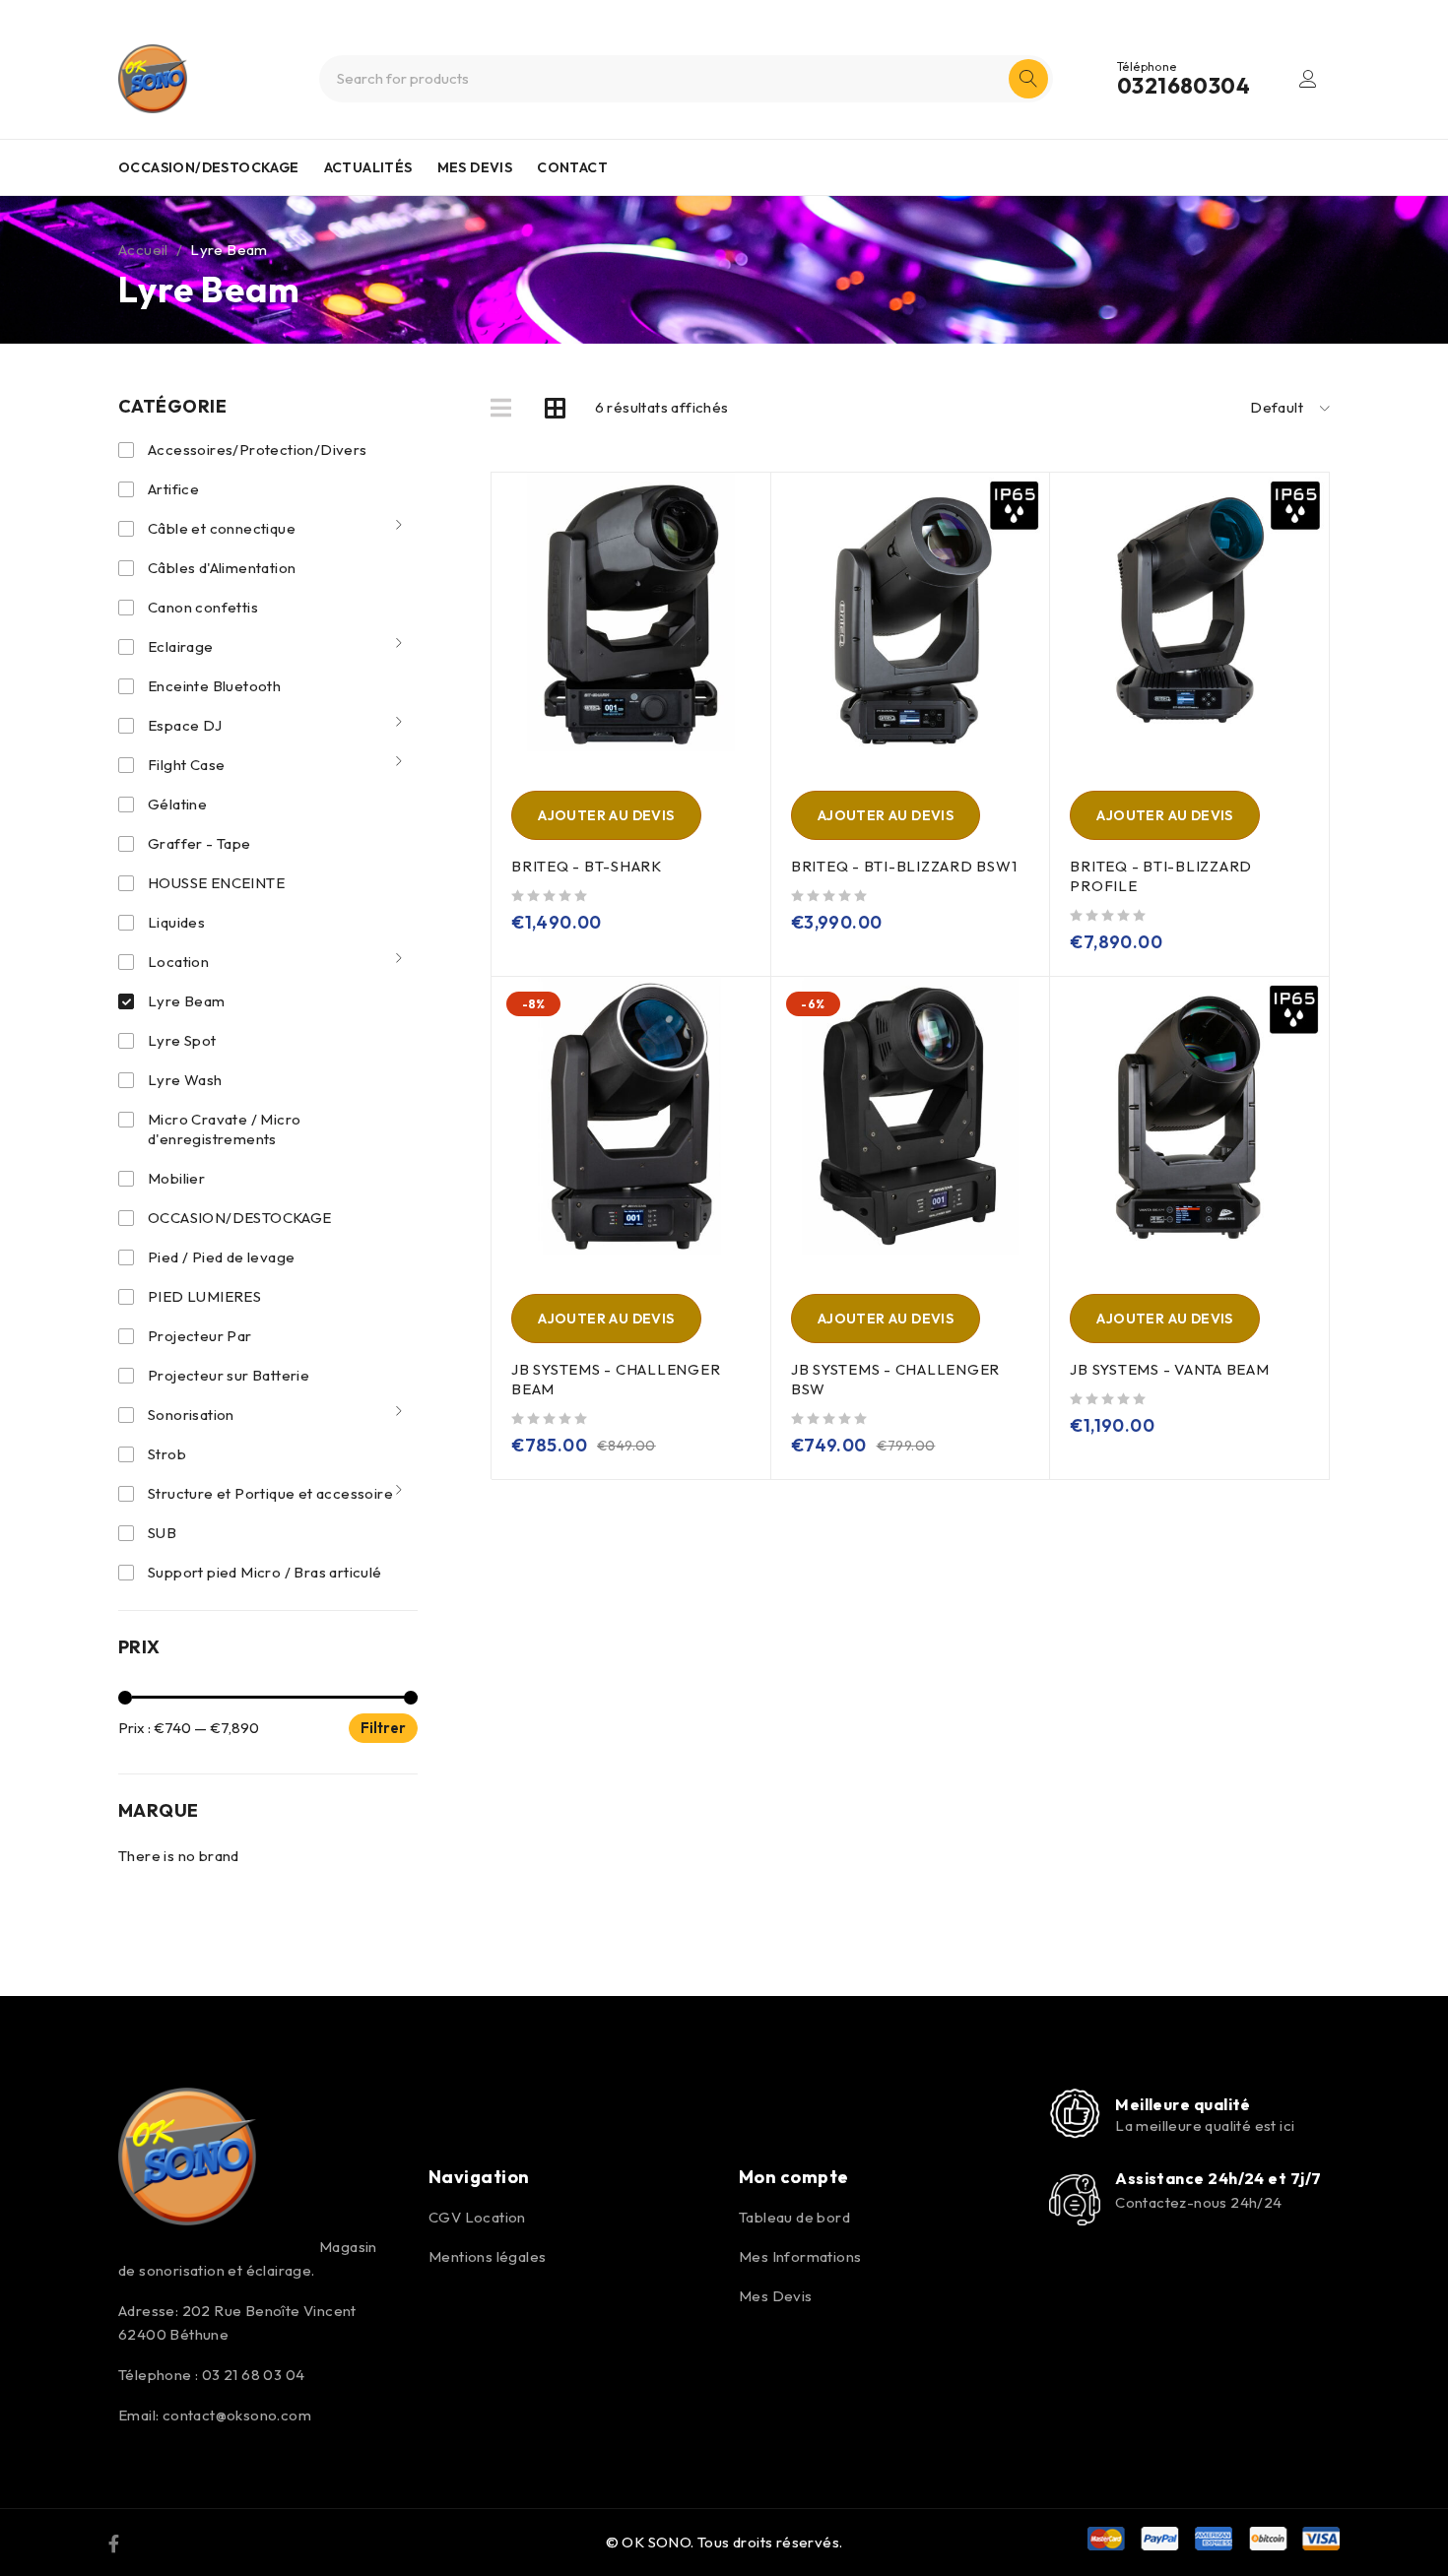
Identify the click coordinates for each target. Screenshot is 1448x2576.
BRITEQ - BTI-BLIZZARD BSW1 (904, 866)
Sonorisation (191, 1415)
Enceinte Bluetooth (214, 686)
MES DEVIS (475, 167)
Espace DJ (185, 725)
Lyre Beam (187, 1001)
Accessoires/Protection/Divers (259, 450)
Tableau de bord (794, 2217)
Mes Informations (800, 2256)
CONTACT (572, 167)
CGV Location (477, 2217)
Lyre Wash (185, 1080)
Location (178, 962)
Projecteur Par (200, 1336)
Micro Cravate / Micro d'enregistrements (224, 1129)
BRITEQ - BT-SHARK (587, 866)
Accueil (143, 250)
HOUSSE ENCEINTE (216, 883)
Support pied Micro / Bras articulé (265, 1572)
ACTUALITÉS (368, 167)
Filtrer (383, 1728)
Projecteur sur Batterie (229, 1375)
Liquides (176, 922)
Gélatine (177, 804)
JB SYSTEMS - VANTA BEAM (1169, 1369)
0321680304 (1184, 86)
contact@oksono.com (237, 2415)
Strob (167, 1454)
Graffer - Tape (199, 843)
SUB (162, 1533)
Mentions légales (487, 2256)
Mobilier (176, 1178)
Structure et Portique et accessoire (270, 1493)
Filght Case (186, 765)
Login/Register (1308, 79)
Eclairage (181, 646)
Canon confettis (203, 607)
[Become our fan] (114, 2543)
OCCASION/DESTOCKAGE (209, 167)
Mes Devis (776, 2296)
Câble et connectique (222, 528)
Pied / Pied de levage (223, 1257)
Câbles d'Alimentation (222, 568)
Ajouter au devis (606, 815)
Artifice (173, 489)
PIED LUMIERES (204, 1296)
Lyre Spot (182, 1040)
